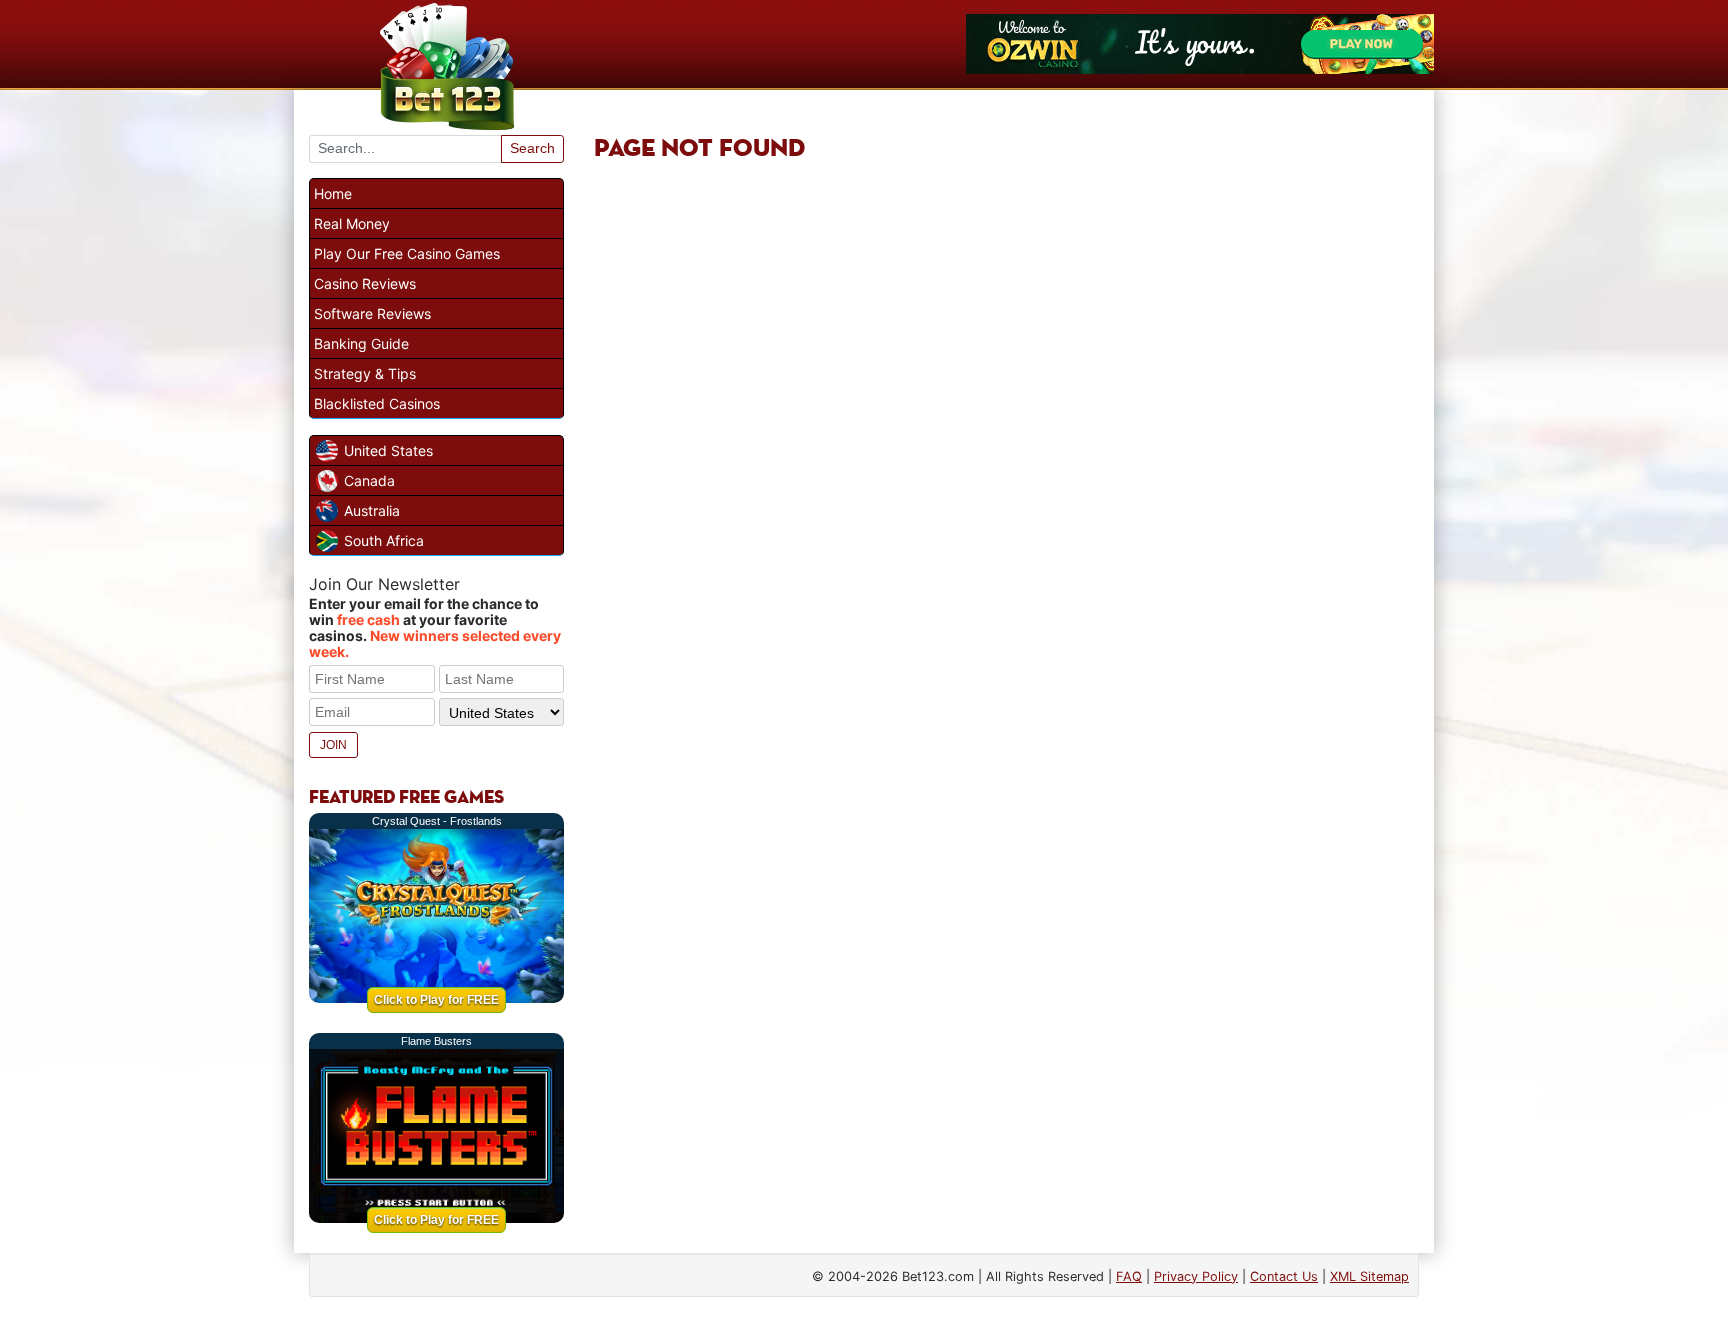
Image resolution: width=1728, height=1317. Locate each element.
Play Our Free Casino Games (407, 253)
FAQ (1129, 1276)
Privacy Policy (1196, 1276)
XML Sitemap (1369, 1276)
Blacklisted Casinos (377, 403)
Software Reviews (372, 313)
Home (333, 193)
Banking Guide (361, 343)
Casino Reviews (365, 283)
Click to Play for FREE (436, 1000)
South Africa (384, 540)
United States (388, 450)
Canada (369, 480)
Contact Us (1284, 1276)
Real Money (352, 223)
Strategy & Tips (365, 373)
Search (532, 148)
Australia (372, 510)
